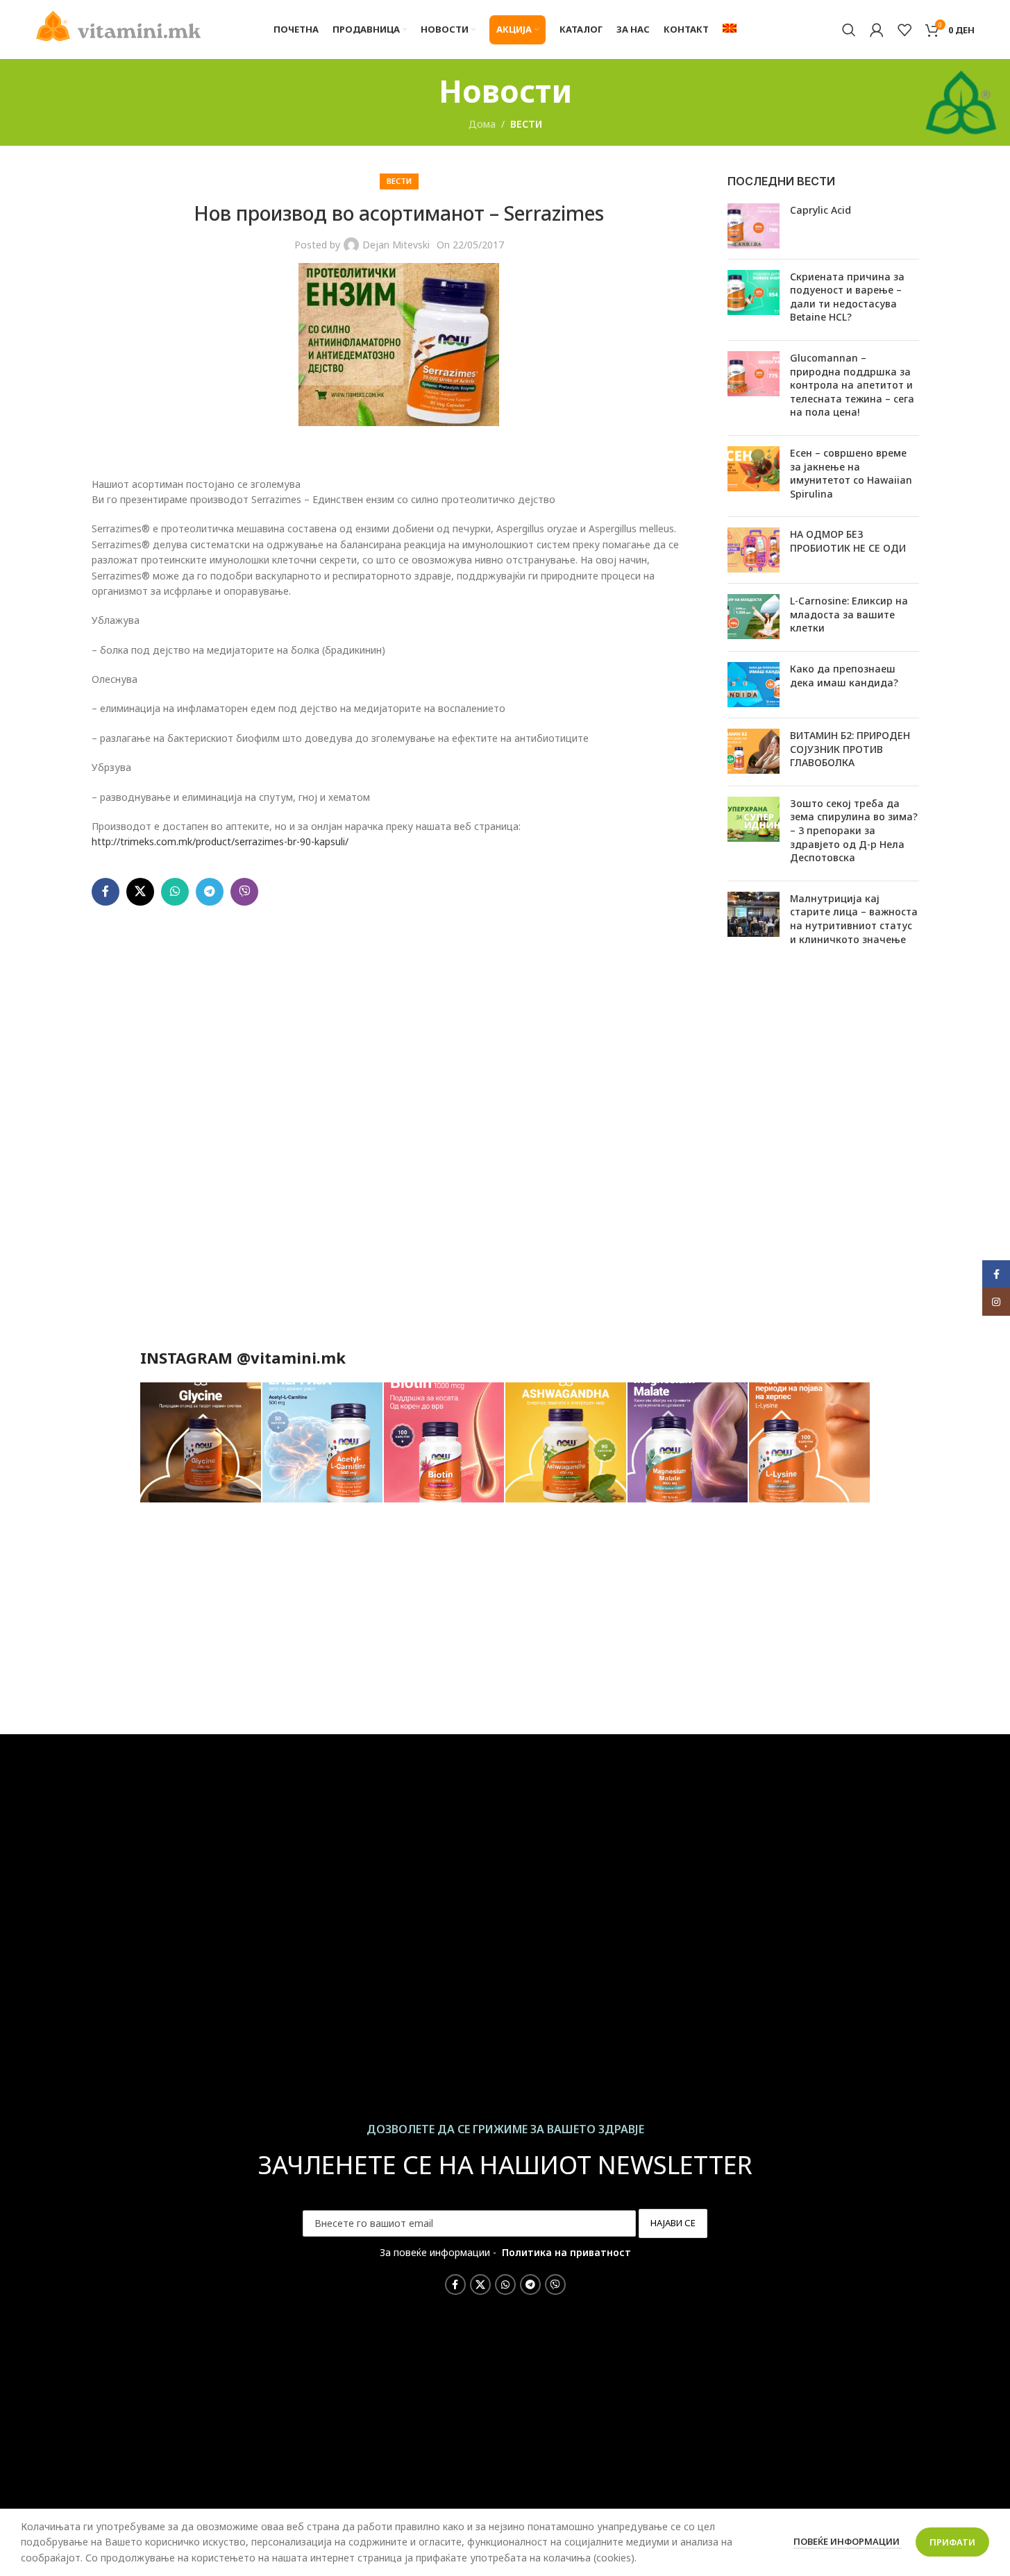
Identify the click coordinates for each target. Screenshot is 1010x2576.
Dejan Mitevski (396, 245)
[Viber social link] (244, 892)
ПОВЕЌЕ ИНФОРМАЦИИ (848, 2541)
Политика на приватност (566, 2252)
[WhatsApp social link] (175, 892)
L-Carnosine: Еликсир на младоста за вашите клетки (849, 614)
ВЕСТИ (526, 124)
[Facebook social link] (106, 892)
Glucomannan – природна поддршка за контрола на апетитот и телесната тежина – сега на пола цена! (852, 385)
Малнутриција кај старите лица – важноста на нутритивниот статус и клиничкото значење (854, 919)
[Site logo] (119, 25)
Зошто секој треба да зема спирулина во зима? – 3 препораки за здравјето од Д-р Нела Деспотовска (854, 830)
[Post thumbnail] (754, 226)
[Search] (849, 30)
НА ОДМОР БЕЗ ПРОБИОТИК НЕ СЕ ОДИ (848, 541)
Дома (482, 124)
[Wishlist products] (904, 30)
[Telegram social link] (210, 892)
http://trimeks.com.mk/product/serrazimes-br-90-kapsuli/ (220, 841)
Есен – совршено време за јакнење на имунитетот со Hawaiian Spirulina (851, 473)
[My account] (877, 30)
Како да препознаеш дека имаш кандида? (844, 676)
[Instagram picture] (200, 1443)
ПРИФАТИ (952, 2542)
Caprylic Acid (820, 210)
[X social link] (140, 892)
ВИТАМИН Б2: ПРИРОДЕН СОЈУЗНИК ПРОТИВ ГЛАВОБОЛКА (850, 749)
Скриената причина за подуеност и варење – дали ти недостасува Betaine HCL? (847, 297)
